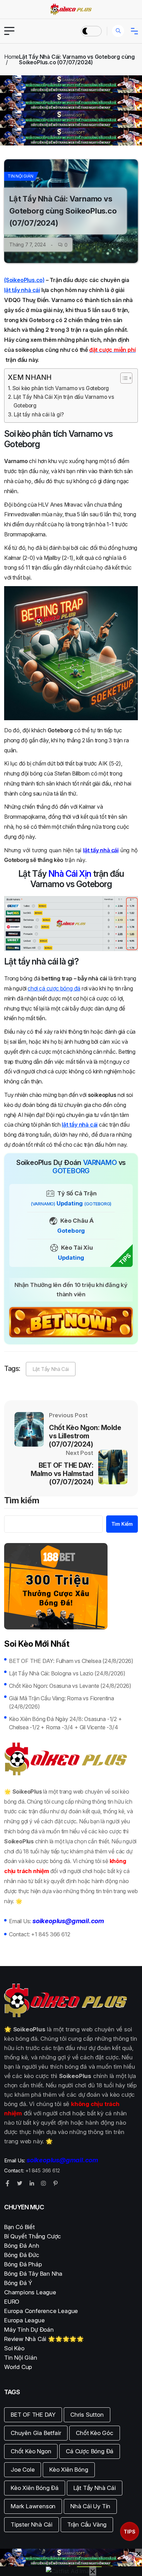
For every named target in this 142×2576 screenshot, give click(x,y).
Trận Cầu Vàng (87, 2525)
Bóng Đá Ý (18, 2283)
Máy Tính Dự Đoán (29, 2330)
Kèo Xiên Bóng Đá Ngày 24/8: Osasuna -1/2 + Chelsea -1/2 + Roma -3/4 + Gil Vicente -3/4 (65, 1723)
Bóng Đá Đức (22, 2255)
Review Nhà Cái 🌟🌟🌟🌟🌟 (44, 2339)
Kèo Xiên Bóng (69, 2470)
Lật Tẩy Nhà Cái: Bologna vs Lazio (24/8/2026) (67, 1673)
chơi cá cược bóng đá (54, 988)
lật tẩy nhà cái (22, 290)
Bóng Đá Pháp (23, 2264)
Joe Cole (23, 2470)
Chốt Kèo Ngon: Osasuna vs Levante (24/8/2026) (70, 1686)
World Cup (18, 2367)
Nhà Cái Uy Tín (90, 2506)
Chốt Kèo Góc (95, 2433)
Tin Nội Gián (21, 176)
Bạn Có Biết (19, 2227)
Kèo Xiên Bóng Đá (35, 2488)
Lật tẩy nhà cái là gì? (39, 415)
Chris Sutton (87, 2415)
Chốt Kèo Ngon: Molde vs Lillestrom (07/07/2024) (85, 1436)
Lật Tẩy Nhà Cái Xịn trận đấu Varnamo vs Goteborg (64, 401)
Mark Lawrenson (33, 2506)
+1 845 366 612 (50, 1934)
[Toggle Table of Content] (123, 378)
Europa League (24, 2320)
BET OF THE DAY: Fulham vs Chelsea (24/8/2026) (71, 1661)
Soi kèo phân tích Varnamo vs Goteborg (61, 388)
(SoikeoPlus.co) (24, 280)
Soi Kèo (14, 2348)
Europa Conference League (41, 2311)
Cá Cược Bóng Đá (90, 2451)
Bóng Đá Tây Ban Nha (33, 2274)
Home (12, 57)
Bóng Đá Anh (22, 2246)
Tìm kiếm (22, 1501)
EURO (12, 2302)
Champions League (30, 2292)
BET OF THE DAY (33, 2415)
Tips (130, 2532)
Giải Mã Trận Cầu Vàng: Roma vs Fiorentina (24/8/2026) (62, 1702)
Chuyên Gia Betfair (36, 2433)
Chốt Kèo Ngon (31, 2451)
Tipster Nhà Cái (32, 2525)
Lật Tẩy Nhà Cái (51, 1369)
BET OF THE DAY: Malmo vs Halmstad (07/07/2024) (62, 1474)
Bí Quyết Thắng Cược (33, 2236)
